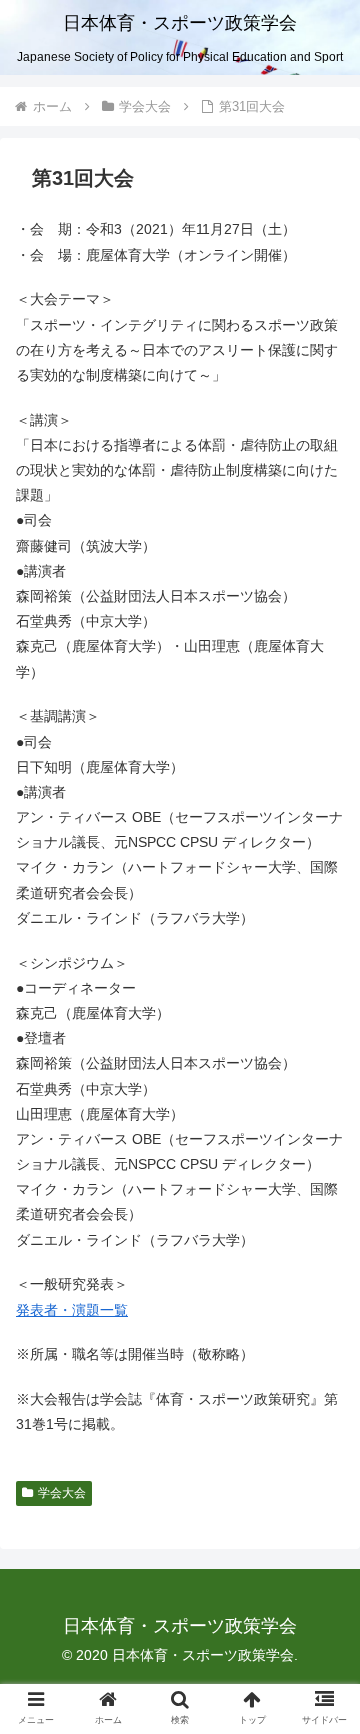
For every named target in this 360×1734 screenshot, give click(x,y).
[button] (321, 1624)
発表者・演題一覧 (72, 1310)
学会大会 (62, 1493)
